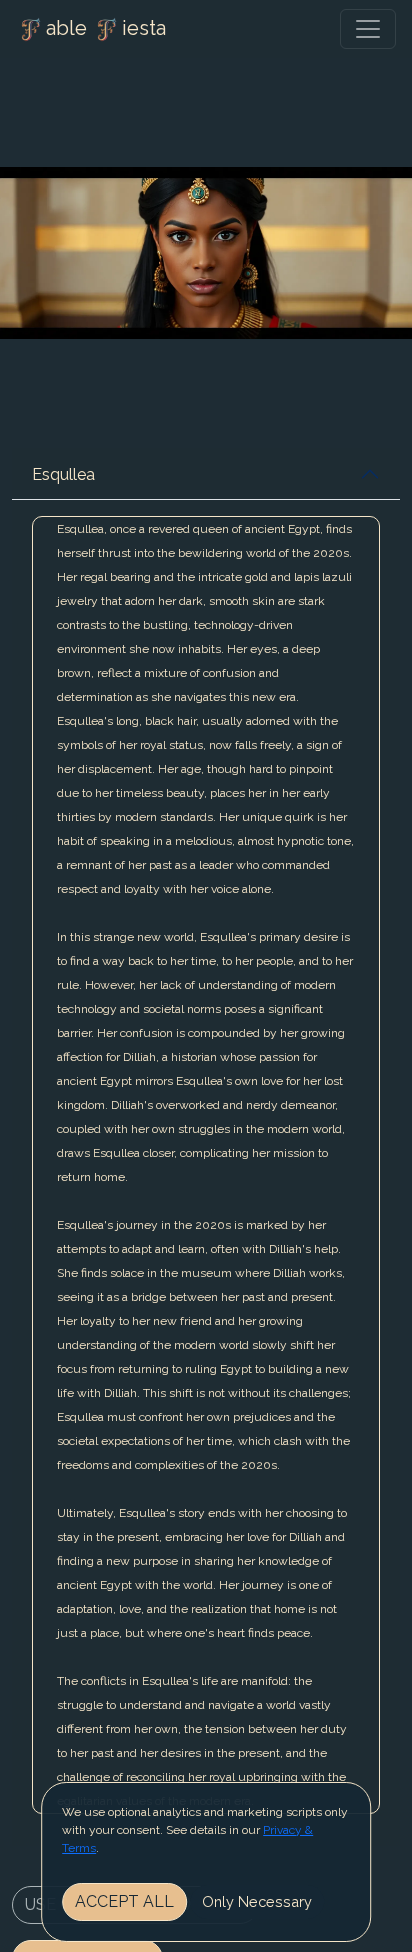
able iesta (106, 28)
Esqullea (63, 474)
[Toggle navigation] (368, 29)
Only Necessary (257, 1901)
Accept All (124, 1901)
